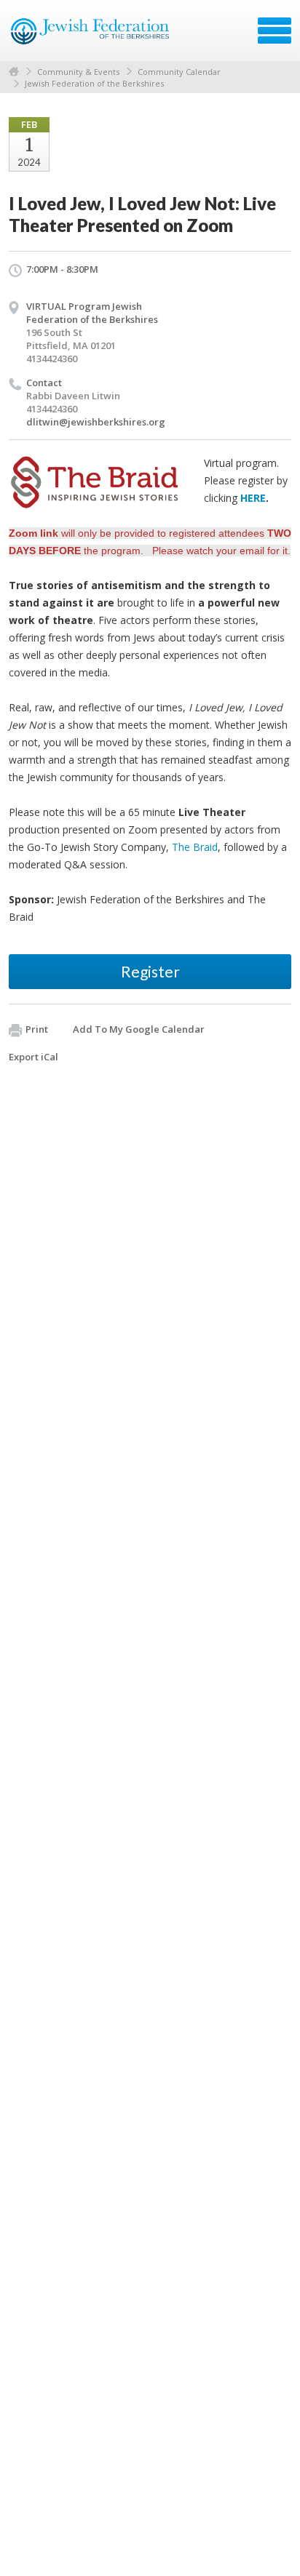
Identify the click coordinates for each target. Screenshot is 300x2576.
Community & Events (78, 72)
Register (150, 971)
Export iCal (33, 1057)
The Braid (195, 847)
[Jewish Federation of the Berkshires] (91, 36)
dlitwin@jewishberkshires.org (96, 422)
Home (14, 72)
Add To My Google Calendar (139, 1029)
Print (37, 1029)
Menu (275, 31)
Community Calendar (179, 72)
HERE (253, 498)
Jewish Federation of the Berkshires (94, 83)
